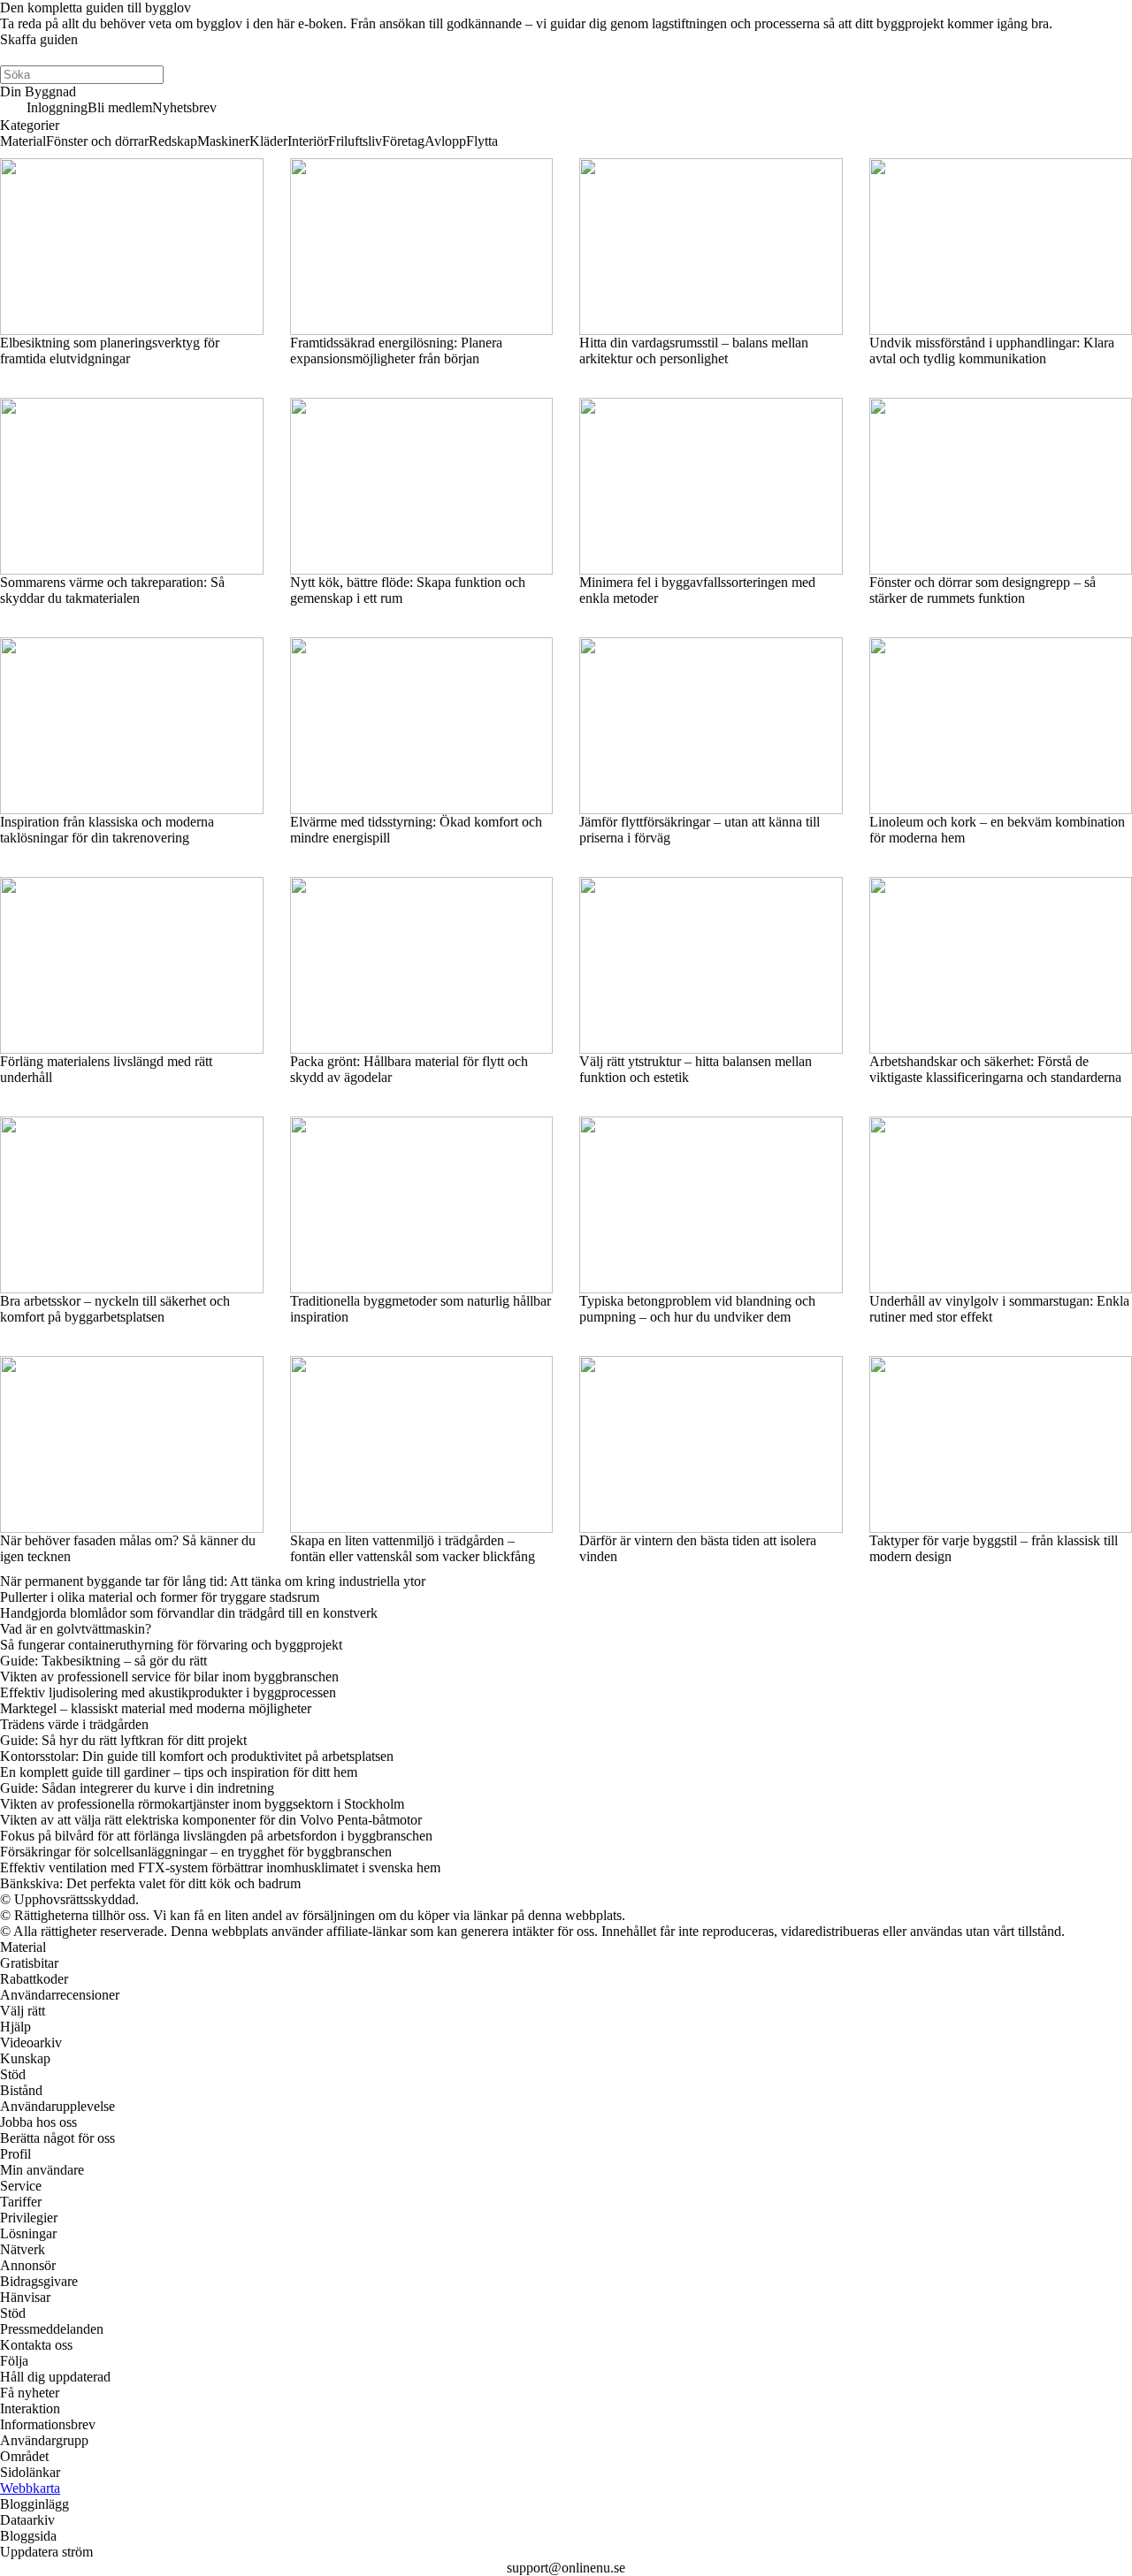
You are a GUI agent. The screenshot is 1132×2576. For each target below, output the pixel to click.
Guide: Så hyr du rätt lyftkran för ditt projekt (123, 1740)
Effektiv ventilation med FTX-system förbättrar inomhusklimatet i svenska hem (220, 1867)
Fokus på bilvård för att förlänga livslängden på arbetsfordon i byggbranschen (216, 1836)
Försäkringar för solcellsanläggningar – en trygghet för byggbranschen (196, 1852)
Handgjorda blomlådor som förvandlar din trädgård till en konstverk (189, 1613)
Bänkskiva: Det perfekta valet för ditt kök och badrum (150, 1883)
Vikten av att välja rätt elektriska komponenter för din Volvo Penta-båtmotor (211, 1820)
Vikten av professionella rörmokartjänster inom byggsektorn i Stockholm (202, 1804)
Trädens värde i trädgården (74, 1724)
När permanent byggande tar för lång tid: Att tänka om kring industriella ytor (213, 1581)
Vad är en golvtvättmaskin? (76, 1629)
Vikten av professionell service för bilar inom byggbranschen (169, 1677)
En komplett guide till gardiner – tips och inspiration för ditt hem (179, 1772)
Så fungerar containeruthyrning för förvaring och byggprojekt (171, 1645)
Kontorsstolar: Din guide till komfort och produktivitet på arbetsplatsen (197, 1756)
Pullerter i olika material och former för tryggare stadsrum (160, 1597)
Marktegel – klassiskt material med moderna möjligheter (156, 1708)
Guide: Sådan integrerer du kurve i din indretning (137, 1788)
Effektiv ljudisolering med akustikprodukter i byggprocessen (168, 1692)
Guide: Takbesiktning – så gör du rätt (103, 1661)
